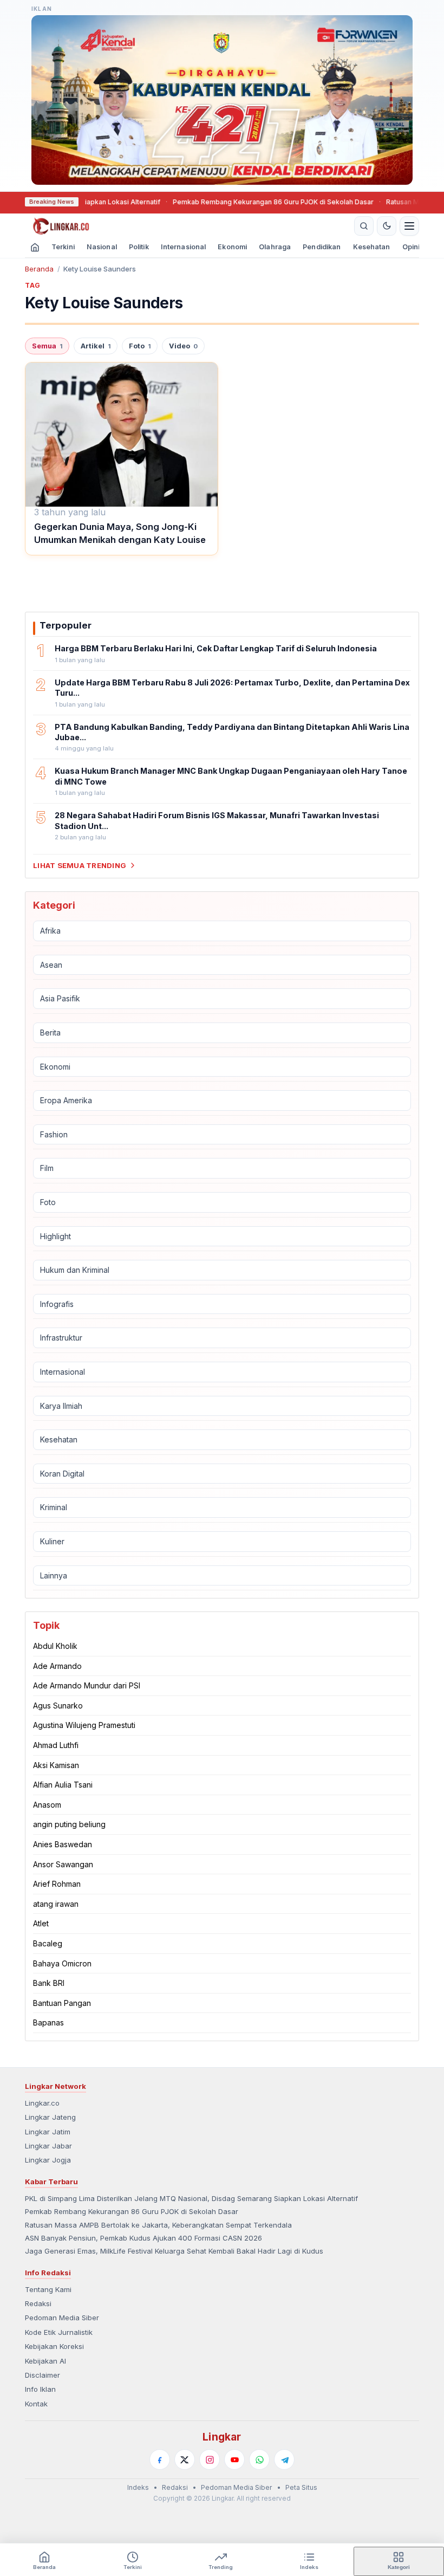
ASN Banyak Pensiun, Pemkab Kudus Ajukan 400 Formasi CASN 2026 (143, 2238)
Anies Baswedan (63, 1844)
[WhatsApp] (259, 2460)
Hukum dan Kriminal (75, 1270)
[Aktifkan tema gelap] (387, 226)
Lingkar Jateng (50, 2117)
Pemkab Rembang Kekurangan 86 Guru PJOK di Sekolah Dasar (230, 202)
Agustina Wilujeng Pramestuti (84, 1725)
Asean (51, 965)
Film (47, 1168)
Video (183, 346)
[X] (185, 2460)
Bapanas (48, 2022)
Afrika (50, 931)
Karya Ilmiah (61, 1406)
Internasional (184, 247)
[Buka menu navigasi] (409, 226)
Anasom (47, 1805)
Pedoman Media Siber (62, 2318)
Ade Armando (57, 1666)
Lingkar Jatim (48, 2132)
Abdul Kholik (55, 1646)
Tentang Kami (48, 2289)
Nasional (102, 247)
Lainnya (54, 1575)
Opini (411, 247)
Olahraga (275, 247)
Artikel (96, 346)
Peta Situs (301, 2487)
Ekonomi (232, 247)
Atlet (41, 1923)
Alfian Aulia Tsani (63, 1785)
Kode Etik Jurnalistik (59, 2332)
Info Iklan (40, 2389)
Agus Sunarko (58, 1706)
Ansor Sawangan (63, 1864)
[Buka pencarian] (364, 226)
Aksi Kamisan (56, 1765)
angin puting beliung (69, 1824)
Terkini (63, 247)
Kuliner (52, 1541)
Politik (139, 247)
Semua (47, 346)
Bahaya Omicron (62, 1963)
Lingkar (222, 2437)
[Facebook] (160, 2460)
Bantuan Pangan (62, 2003)
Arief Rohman (57, 1884)
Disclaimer (43, 2375)
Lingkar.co (42, 2103)
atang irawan (56, 1904)
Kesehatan (372, 247)
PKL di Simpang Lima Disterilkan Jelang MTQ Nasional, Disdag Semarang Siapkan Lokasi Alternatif (191, 2198)
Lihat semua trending (80, 865)
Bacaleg (48, 1943)
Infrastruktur (61, 1338)
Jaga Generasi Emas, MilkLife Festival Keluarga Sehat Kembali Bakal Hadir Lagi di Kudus (174, 2251)
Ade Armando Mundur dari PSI (87, 1685)
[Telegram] (284, 2460)
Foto (140, 346)
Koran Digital (62, 1474)
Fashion (54, 1134)
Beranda (39, 269)
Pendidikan (322, 247)
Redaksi (38, 2303)
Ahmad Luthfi (56, 1745)
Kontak (36, 2404)
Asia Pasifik (60, 998)
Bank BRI (49, 1983)
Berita (50, 1033)
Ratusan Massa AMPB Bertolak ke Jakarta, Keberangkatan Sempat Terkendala (158, 2225)
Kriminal (54, 1507)
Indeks (138, 2487)
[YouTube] (234, 2460)
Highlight (56, 1236)
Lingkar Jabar (48, 2146)
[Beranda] (188, 226)
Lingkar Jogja (48, 2160)
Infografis (57, 1304)
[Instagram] (210, 2460)
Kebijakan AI (45, 2361)
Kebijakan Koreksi (54, 2346)
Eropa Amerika (66, 1100)
